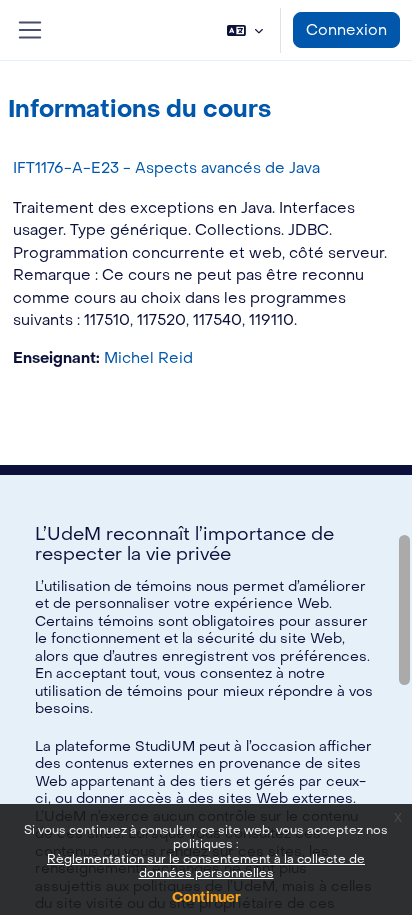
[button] (245, 30)
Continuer (206, 897)
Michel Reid (148, 358)
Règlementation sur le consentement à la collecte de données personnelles (206, 866)
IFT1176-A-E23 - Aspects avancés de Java (166, 168)
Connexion (346, 30)
